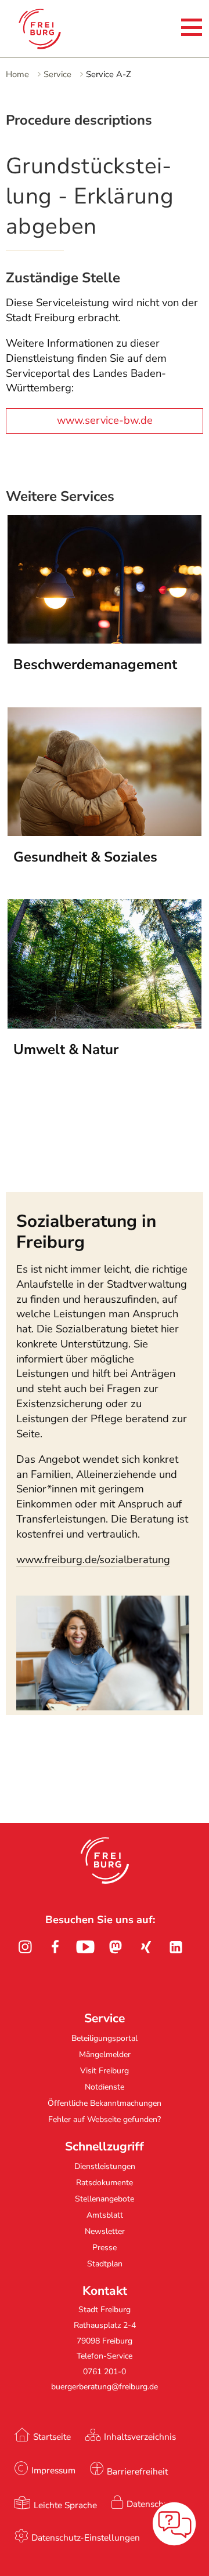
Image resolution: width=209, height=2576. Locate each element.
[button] (105, 1861)
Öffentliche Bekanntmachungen (105, 2103)
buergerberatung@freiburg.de (105, 2387)
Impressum (53, 2470)
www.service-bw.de (105, 420)
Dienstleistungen (105, 2166)
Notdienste (105, 2087)
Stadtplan (105, 2264)
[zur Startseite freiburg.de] (49, 29)
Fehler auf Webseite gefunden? (105, 2119)
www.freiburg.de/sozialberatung (93, 1560)
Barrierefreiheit (137, 2471)
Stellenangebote (105, 2199)
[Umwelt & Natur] (104, 1025)
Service (57, 74)
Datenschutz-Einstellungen (86, 2537)
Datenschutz (151, 2504)
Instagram (25, 1947)
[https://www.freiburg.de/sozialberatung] (102, 1707)
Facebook (55, 1947)
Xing (146, 1947)
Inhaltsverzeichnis (140, 2437)
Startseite (52, 2437)
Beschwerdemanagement (95, 664)
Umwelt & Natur (66, 1049)
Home (17, 74)
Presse (105, 2248)
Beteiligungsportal (105, 2038)
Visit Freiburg (105, 2071)
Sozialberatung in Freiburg (86, 1231)
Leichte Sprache (65, 2505)
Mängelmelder (105, 2054)
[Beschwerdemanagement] (104, 640)
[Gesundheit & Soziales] (104, 833)
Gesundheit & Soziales (85, 857)
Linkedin (176, 1947)
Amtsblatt (105, 2215)
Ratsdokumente (105, 2183)
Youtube (85, 1947)
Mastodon (116, 1947)
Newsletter (105, 2231)
